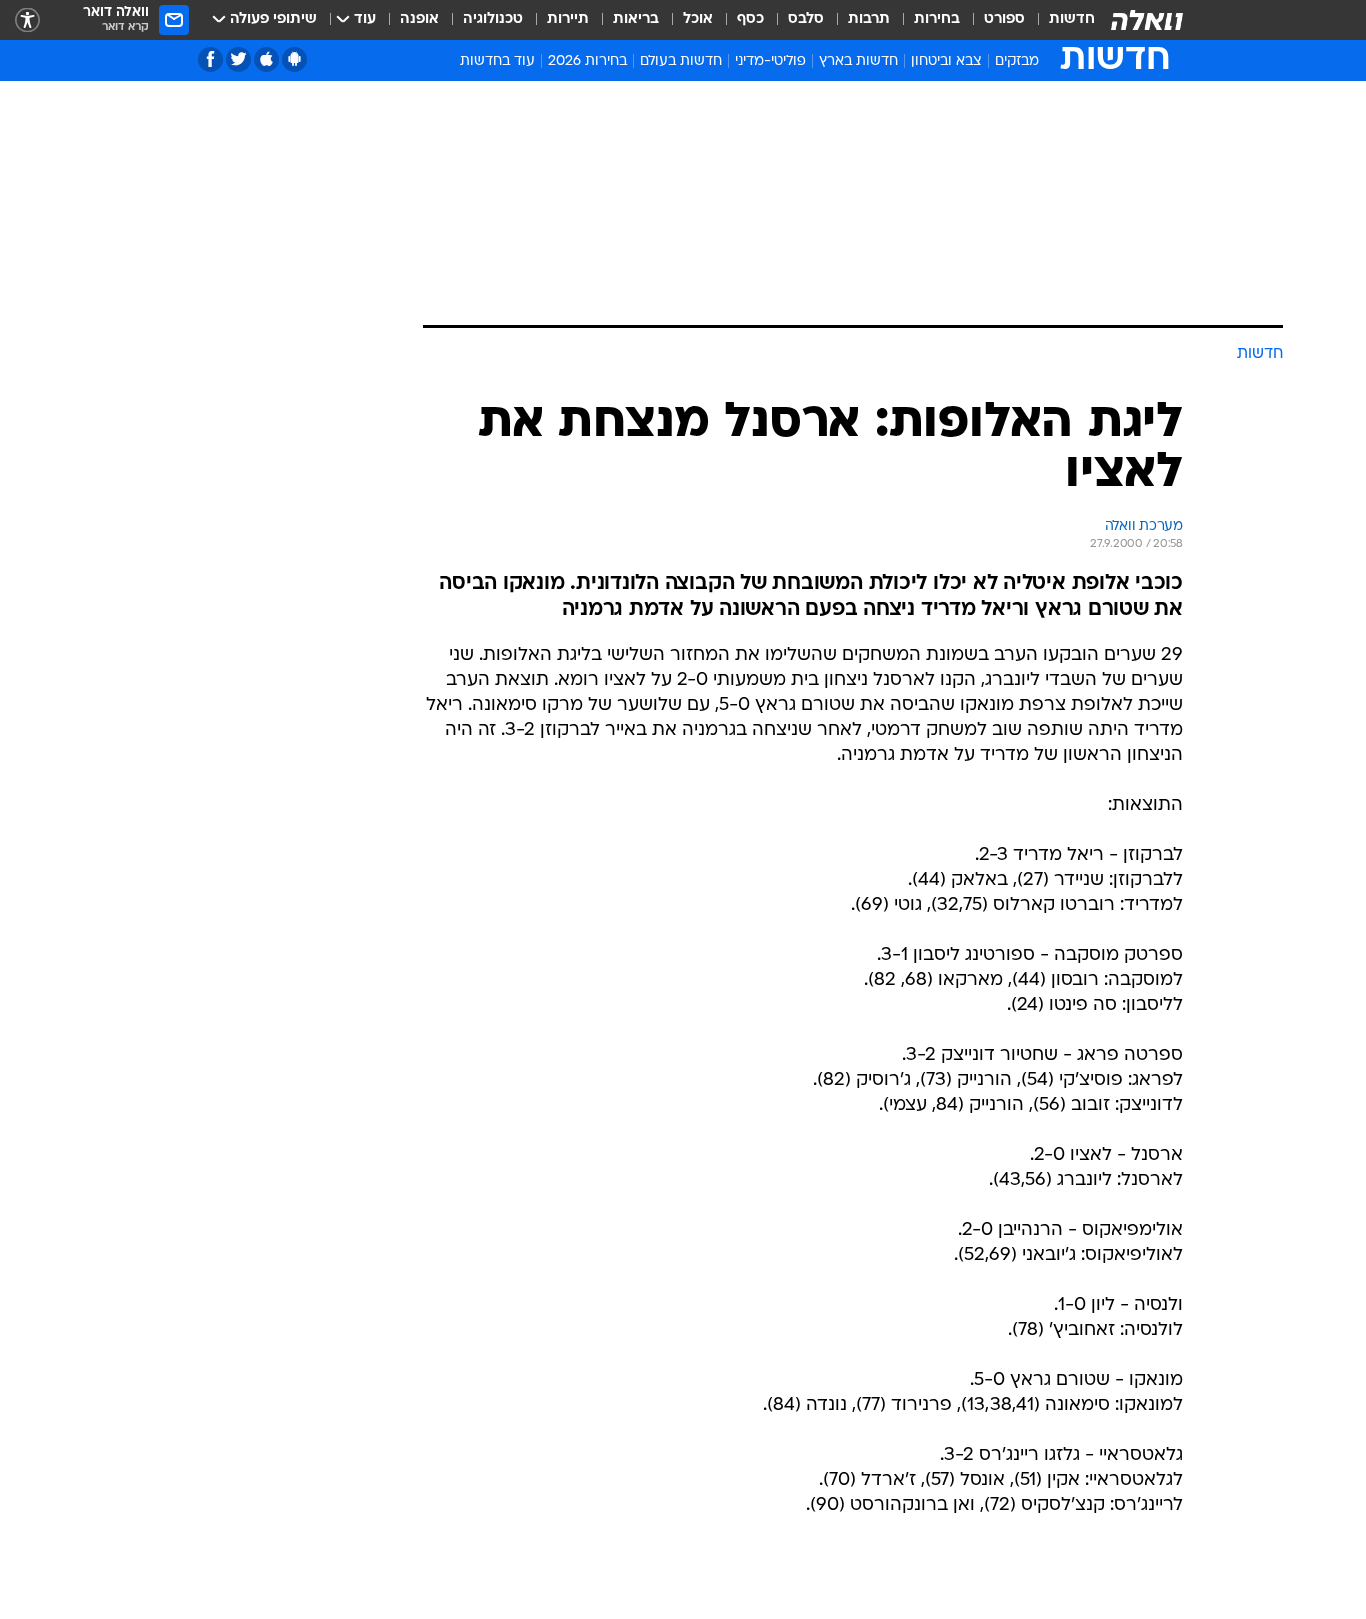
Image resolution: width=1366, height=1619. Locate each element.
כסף (750, 19)
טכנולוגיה (493, 19)
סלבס (806, 19)
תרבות (869, 19)
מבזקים (1017, 61)
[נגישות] (27, 20)
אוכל (698, 19)
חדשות (1072, 19)
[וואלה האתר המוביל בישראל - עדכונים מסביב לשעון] (1147, 20)
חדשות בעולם (681, 61)
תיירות (568, 19)
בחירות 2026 (587, 61)
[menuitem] (1060, 20)
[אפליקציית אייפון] (266, 59)
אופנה (419, 19)
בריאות (636, 19)
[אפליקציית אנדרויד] (294, 59)
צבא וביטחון (946, 61)
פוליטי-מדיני (770, 61)
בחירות (937, 19)
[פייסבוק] (210, 59)
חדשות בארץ (858, 61)
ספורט (1004, 19)
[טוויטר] (238, 59)
